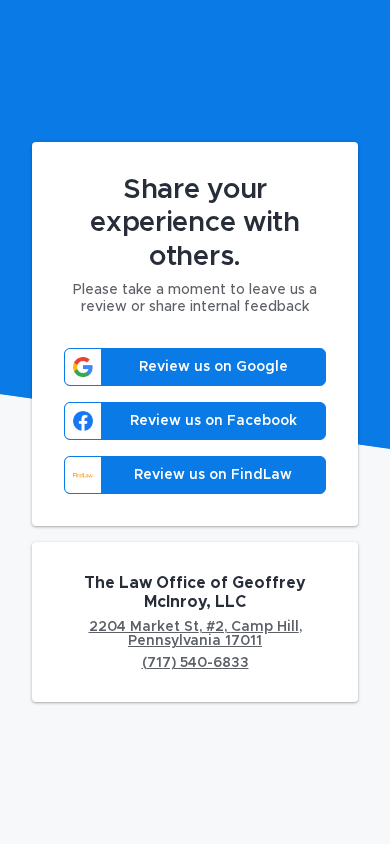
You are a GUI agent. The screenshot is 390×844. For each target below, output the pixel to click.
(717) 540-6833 (195, 663)
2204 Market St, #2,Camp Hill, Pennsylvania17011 (195, 634)
